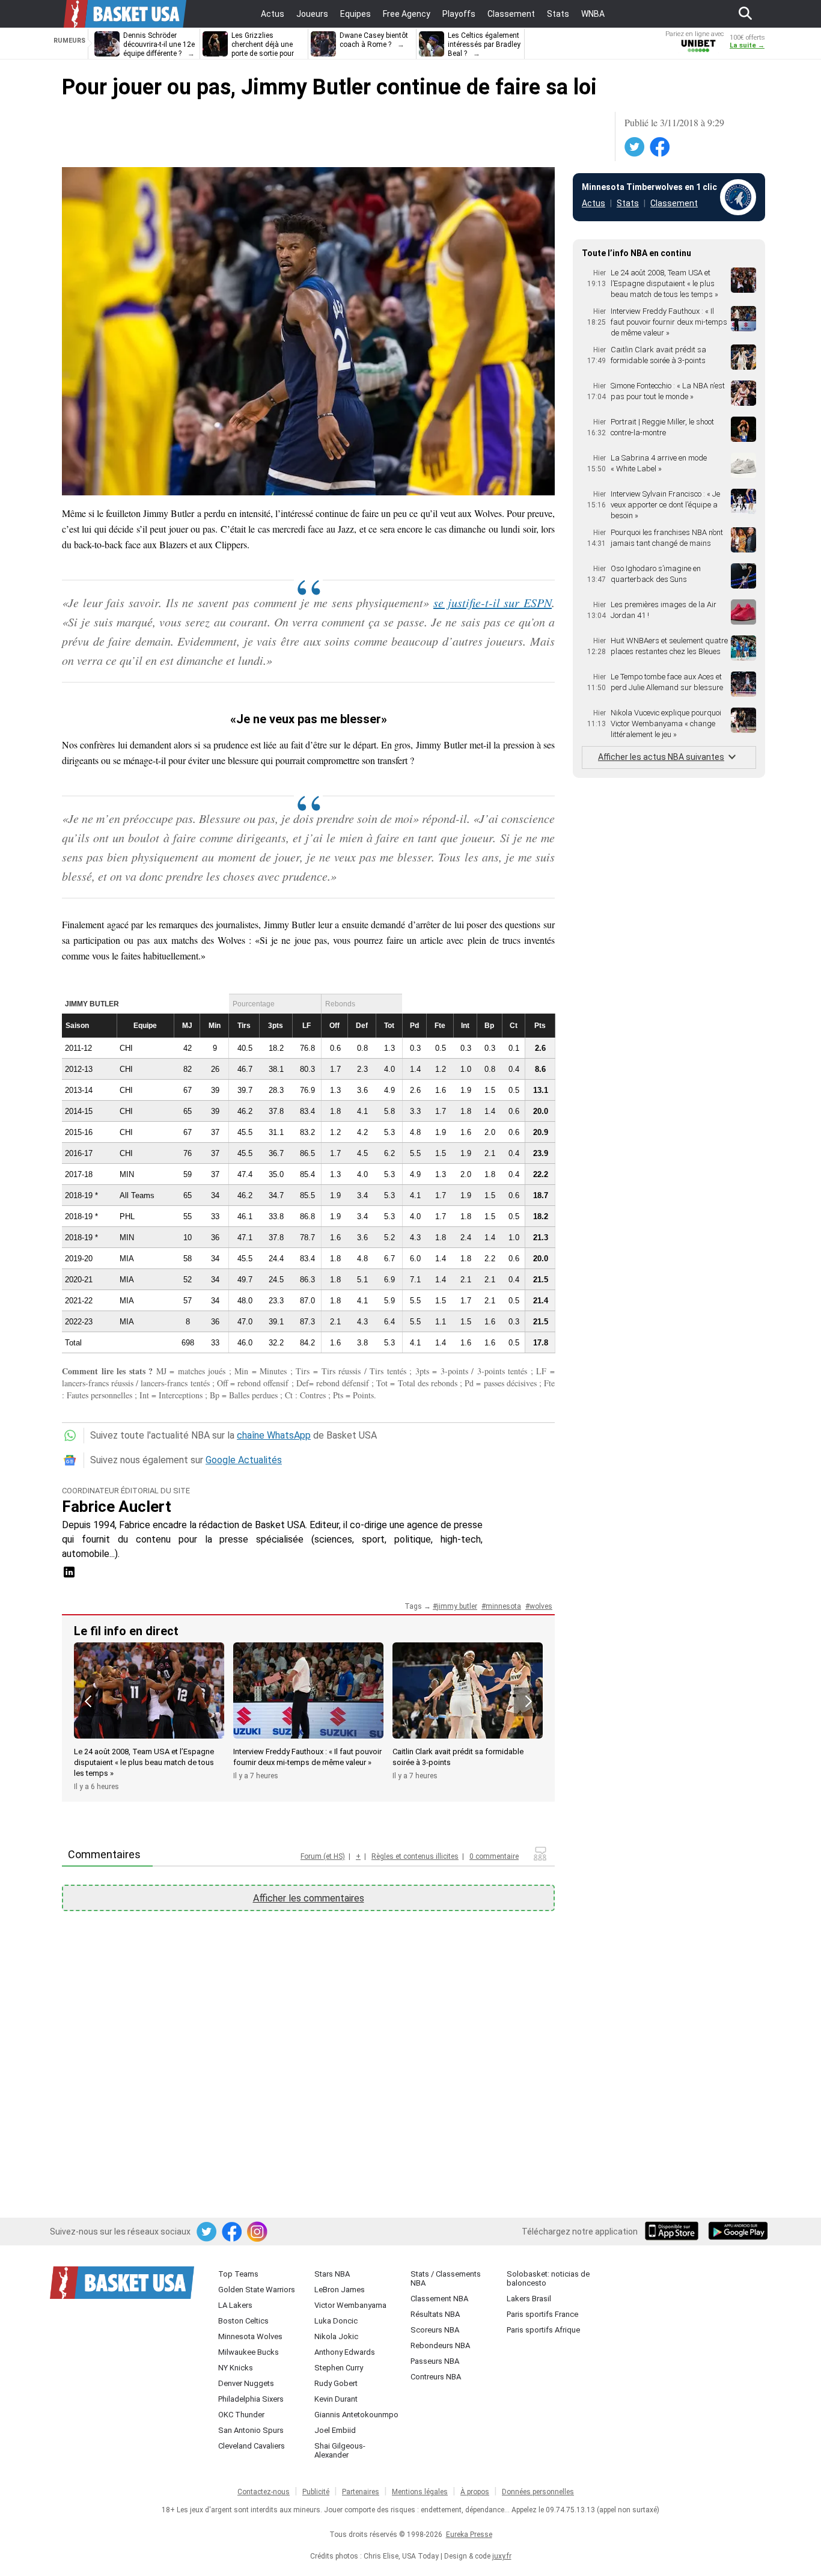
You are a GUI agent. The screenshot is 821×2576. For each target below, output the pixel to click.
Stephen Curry (339, 2368)
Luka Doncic (336, 2321)
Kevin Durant (336, 2399)
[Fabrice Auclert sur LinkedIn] (69, 1576)
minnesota (503, 1606)
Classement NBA (439, 2299)
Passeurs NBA (435, 2361)
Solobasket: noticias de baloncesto (548, 2278)
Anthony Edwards (345, 2352)
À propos (475, 2492)
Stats (628, 203)
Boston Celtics (243, 2321)
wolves (541, 1606)
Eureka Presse (469, 2535)
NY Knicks (236, 2368)
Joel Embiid (335, 2430)
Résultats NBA (435, 2314)
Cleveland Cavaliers (252, 2446)
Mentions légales (420, 2492)
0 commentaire (494, 1856)
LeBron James (340, 2290)
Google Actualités (244, 1460)
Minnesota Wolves (250, 2336)
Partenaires (361, 2492)
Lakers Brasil (529, 2299)
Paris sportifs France (542, 2314)
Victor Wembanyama (350, 2305)
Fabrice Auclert (117, 1507)
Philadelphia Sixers (251, 2399)
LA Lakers (235, 2305)
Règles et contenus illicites (415, 1856)
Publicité (316, 2492)
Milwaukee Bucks (249, 2352)
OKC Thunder (241, 2415)
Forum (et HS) (323, 1856)
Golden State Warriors (257, 2290)
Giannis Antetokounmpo (356, 2415)
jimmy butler (457, 1606)
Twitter (635, 147)
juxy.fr (502, 2556)
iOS (674, 2232)
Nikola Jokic (336, 2336)
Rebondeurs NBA (440, 2345)
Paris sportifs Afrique (543, 2330)
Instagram (258, 2232)
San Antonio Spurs (251, 2430)
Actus (594, 203)
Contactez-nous (264, 2492)
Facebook (661, 147)
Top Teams (238, 2274)
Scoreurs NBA (435, 2330)
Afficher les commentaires (309, 1898)
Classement (674, 203)
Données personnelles (538, 2492)
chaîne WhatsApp (274, 1435)
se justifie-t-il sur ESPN (493, 602)
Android (737, 2232)
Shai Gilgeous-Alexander (340, 2450)
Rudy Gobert (336, 2383)
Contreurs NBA (436, 2377)
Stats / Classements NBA (446, 2278)
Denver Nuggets (246, 2383)
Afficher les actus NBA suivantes (661, 757)
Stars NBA (332, 2274)
